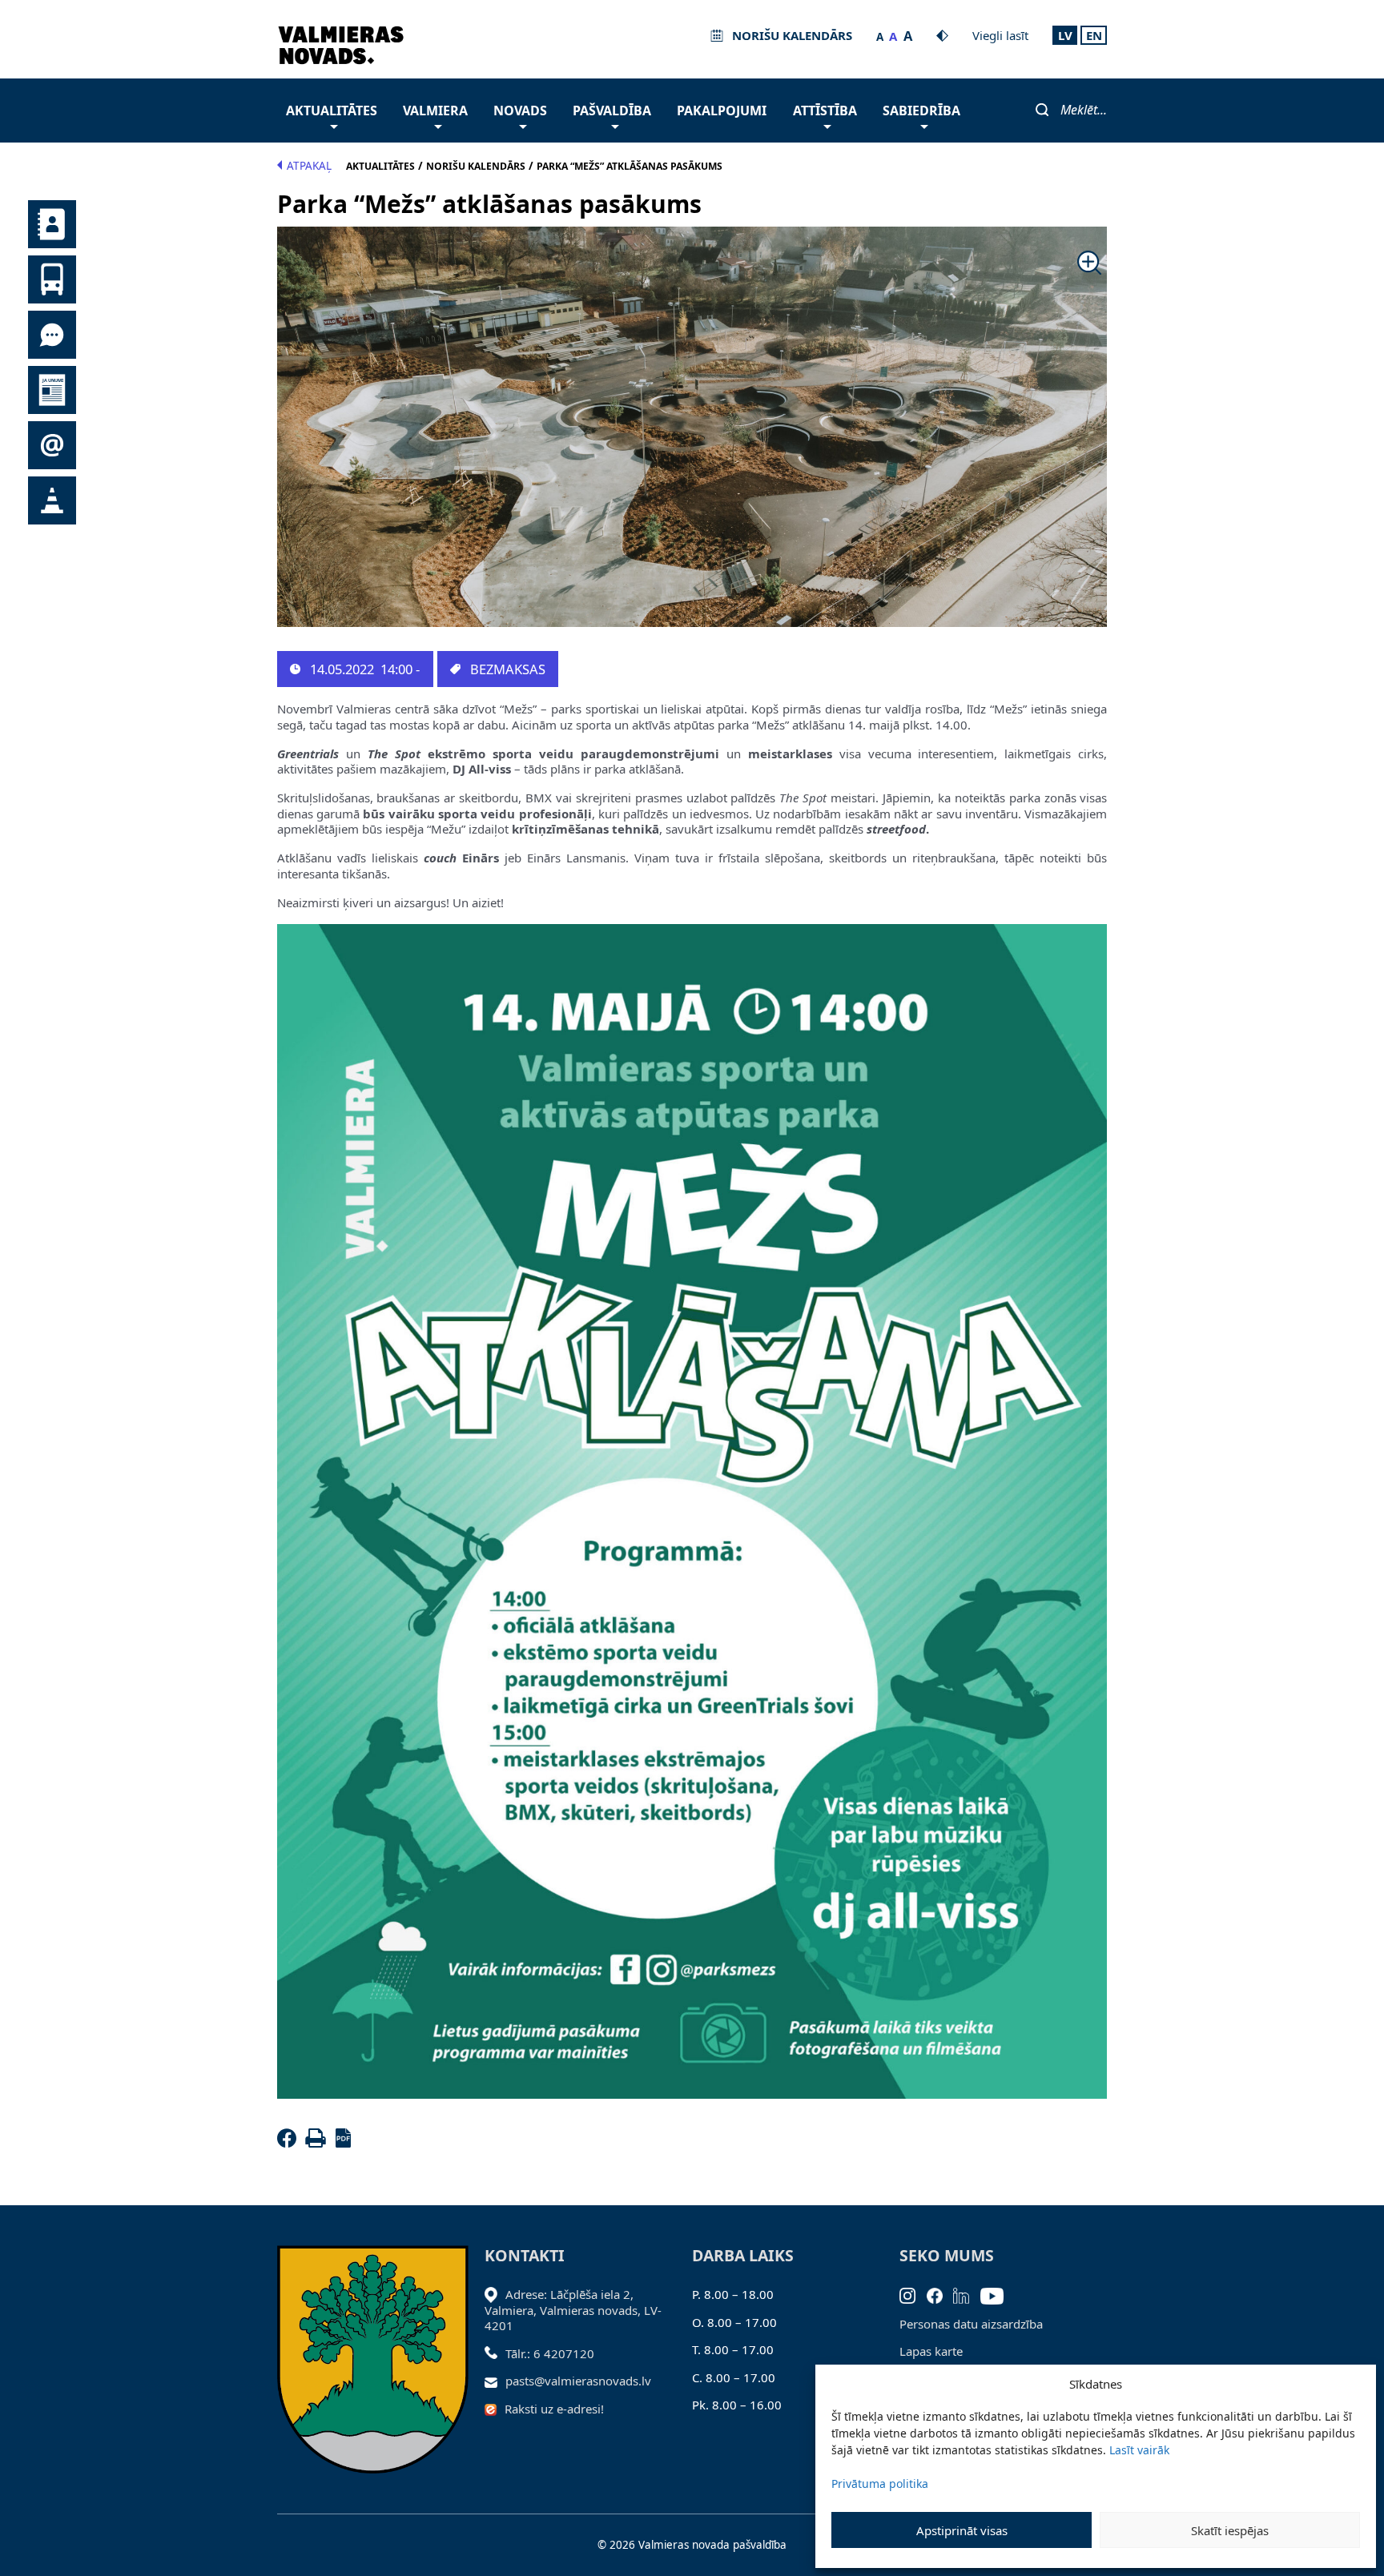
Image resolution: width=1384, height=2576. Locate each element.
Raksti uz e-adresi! (554, 2409)
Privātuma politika (880, 2484)
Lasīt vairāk (1139, 2450)
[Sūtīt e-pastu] (495, 2381)
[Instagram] (913, 2294)
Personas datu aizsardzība (971, 2324)
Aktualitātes (332, 111)
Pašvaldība (612, 111)
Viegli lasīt (1000, 35)
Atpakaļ (309, 166)
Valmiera (435, 111)
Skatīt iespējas (1230, 2530)
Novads (520, 111)
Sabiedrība (921, 111)
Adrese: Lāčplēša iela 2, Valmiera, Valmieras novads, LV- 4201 (573, 2310)
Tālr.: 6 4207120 (550, 2353)
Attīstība (825, 111)
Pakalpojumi (722, 111)
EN (1094, 35)
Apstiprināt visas (962, 2530)
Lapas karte (931, 2351)
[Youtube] (998, 2294)
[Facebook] (290, 2143)
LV (1065, 35)
